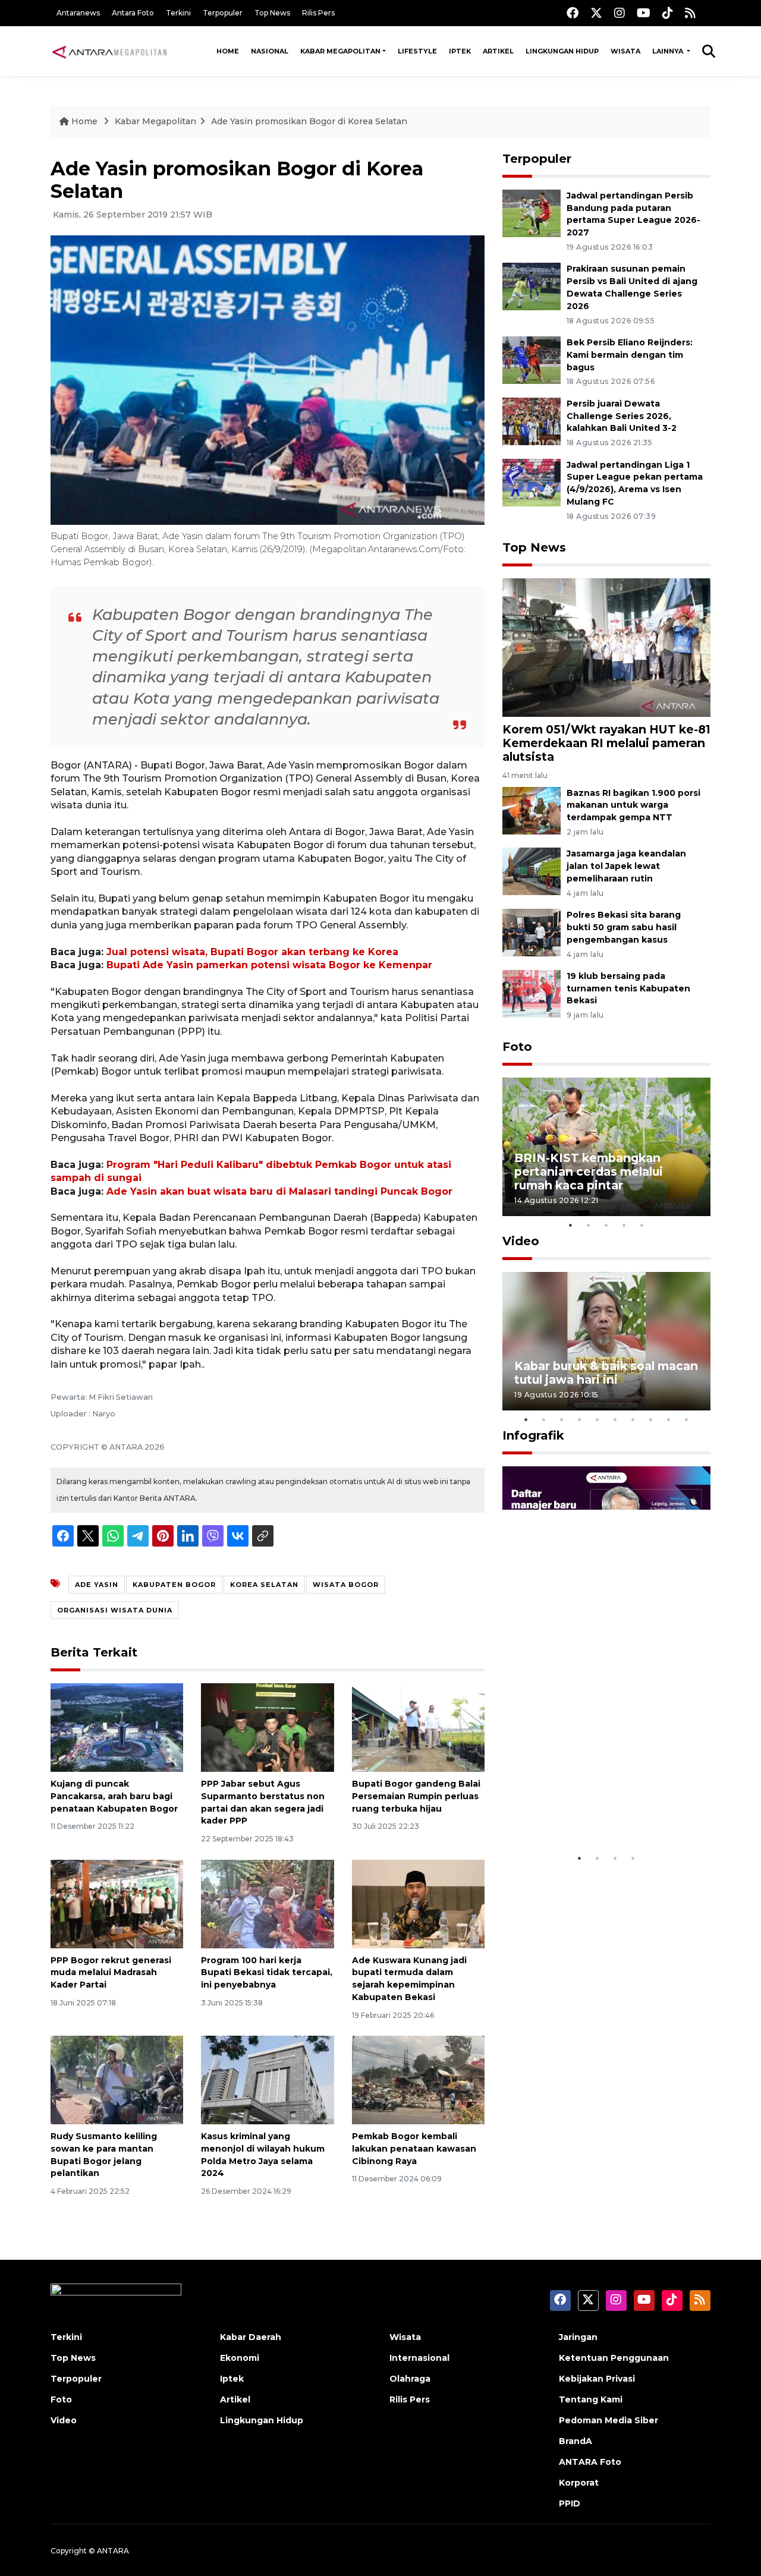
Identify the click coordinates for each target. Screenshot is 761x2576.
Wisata (625, 51)
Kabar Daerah (251, 2337)
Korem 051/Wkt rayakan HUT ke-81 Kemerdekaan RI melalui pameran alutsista (606, 743)
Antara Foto (133, 13)
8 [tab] (651, 1419)
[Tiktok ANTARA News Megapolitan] (668, 13)
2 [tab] (589, 1225)
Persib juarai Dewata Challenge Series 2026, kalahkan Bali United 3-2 (622, 416)
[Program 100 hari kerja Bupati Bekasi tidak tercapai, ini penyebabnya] (267, 1903)
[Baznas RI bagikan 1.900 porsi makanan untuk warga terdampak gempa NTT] (532, 810)
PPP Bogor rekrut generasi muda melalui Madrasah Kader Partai (111, 1973)
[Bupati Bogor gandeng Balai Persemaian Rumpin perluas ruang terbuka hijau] (418, 1727)
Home (228, 51)
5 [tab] (642, 1225)
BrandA (576, 2441)
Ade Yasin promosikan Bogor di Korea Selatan (309, 121)
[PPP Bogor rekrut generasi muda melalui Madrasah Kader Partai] (117, 1903)
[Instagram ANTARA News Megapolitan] (620, 13)
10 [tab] (687, 1419)
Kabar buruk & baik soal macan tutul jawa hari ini (606, 1373)
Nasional (270, 51)
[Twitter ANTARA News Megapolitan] (596, 13)
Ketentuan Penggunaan (614, 2358)
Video (521, 1241)
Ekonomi (240, 2358)
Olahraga (410, 2379)
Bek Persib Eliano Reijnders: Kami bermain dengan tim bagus (630, 355)
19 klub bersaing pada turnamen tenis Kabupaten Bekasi (628, 988)
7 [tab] (633, 1419)
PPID (570, 2503)
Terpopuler (223, 13)
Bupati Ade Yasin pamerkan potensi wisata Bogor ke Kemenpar (269, 965)
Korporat (579, 2483)
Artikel (498, 51)
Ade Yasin (97, 1585)
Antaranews (78, 13)
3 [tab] (606, 1225)
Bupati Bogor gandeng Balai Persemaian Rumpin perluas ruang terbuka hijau (416, 1796)
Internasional (419, 2358)
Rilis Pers (318, 13)
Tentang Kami (591, 2399)
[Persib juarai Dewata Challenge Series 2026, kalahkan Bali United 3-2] (532, 421)
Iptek (460, 51)
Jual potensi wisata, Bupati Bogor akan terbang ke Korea (252, 952)
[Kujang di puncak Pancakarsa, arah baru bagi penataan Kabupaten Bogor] (117, 1727)
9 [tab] (669, 1419)
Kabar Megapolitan (340, 51)
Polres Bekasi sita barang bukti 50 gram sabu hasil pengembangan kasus (624, 927)
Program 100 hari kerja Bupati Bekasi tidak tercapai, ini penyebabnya (267, 1973)
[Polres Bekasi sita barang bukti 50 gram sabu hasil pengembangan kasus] (532, 932)
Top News (272, 13)
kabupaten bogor (174, 1585)
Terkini (178, 13)
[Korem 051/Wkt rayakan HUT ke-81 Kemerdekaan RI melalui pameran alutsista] (606, 647)
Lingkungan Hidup (562, 51)
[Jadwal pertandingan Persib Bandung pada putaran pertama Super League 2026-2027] (532, 212)
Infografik (533, 1435)
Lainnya (669, 51)
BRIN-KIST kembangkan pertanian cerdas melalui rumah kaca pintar (589, 1172)
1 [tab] (571, 1225)
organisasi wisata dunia (115, 1610)
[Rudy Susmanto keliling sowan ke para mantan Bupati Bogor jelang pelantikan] (117, 2079)
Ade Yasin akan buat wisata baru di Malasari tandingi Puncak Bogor (279, 1191)
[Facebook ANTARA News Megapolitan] (573, 13)
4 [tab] (624, 1225)
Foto (517, 1047)
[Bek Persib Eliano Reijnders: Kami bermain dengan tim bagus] (532, 359)
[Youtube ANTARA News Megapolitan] (644, 13)
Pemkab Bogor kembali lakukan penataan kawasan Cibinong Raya (414, 2149)
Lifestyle (417, 51)
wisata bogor (346, 1585)
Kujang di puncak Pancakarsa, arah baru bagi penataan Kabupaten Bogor (114, 1796)
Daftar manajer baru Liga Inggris (589, 1810)
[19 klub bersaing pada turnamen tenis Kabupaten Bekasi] (532, 993)
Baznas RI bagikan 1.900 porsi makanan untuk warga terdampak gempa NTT (633, 805)
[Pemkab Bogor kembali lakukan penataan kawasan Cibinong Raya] (418, 2079)
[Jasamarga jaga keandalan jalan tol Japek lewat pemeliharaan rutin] (532, 871)
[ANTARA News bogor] (110, 51)
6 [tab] (615, 1419)
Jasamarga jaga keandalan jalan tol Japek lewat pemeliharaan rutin (626, 866)
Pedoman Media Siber (609, 2420)
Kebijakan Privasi (597, 2379)
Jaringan (578, 2337)
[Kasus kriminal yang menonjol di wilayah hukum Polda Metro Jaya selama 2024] (267, 2079)
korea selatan (264, 1585)
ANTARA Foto (590, 2462)
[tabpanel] (606, 1147)
